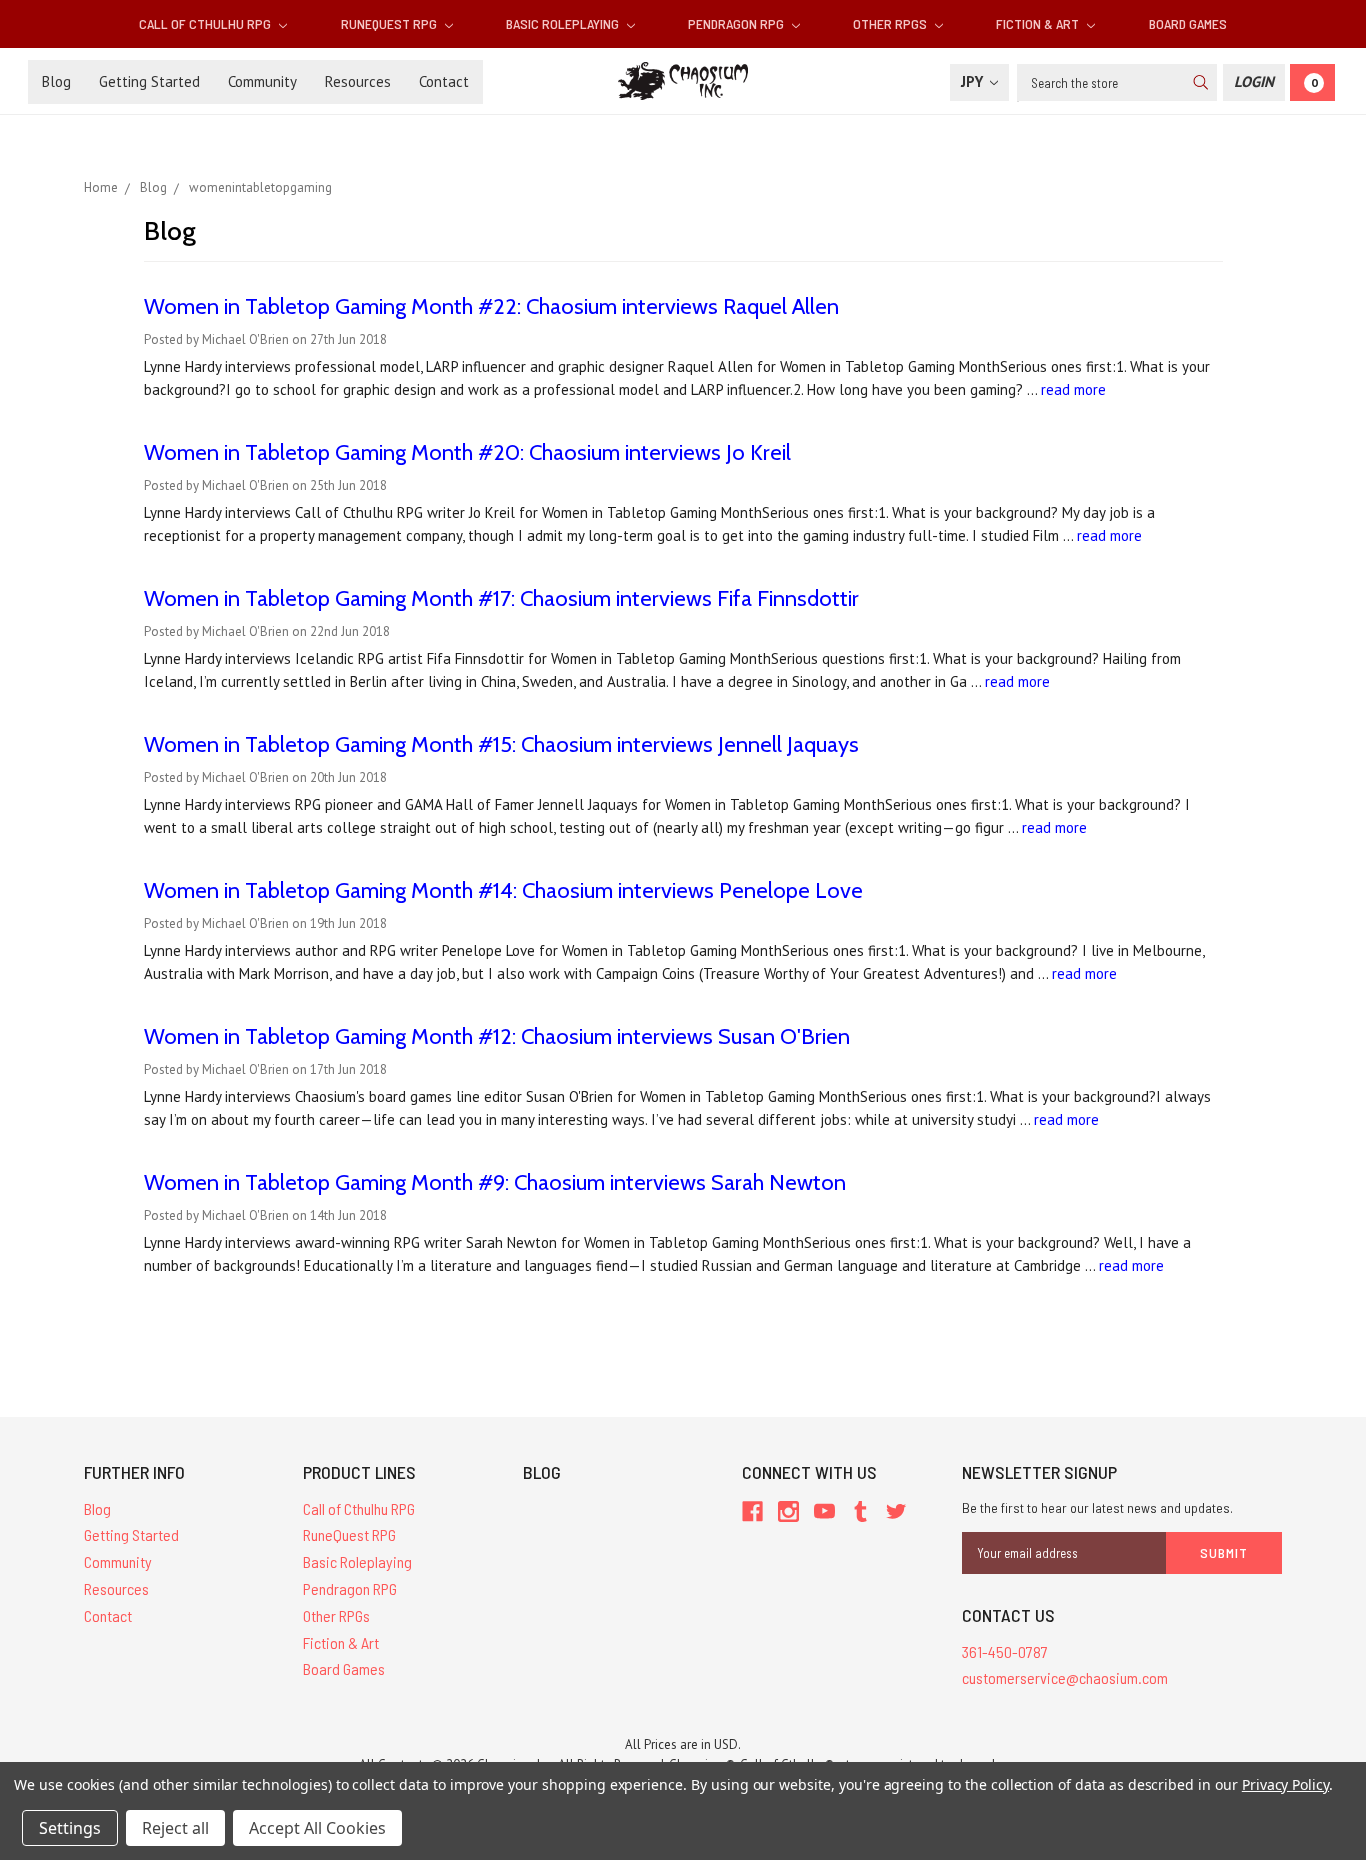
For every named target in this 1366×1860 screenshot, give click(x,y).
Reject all (175, 1828)
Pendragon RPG (737, 23)
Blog (56, 81)
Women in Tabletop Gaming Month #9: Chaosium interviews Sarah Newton (495, 1182)
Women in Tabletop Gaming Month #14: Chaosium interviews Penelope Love (503, 890)
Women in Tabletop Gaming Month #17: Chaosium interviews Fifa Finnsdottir (501, 598)
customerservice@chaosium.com (1065, 1677)
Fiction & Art (1039, 23)
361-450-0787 (1005, 1651)
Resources (358, 81)
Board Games (1188, 23)
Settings (70, 1828)
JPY (974, 81)
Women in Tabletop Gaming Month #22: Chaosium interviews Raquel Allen (491, 306)
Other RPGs (891, 23)
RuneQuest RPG (390, 23)
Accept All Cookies (317, 1828)
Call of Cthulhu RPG (206, 23)
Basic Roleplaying (564, 23)
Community (262, 81)
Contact (444, 81)
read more (1073, 389)
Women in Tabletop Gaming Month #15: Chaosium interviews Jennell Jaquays (501, 744)
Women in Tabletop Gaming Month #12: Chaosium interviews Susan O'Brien (497, 1036)
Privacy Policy (1285, 1784)
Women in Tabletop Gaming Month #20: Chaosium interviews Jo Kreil (467, 452)
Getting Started (149, 81)
